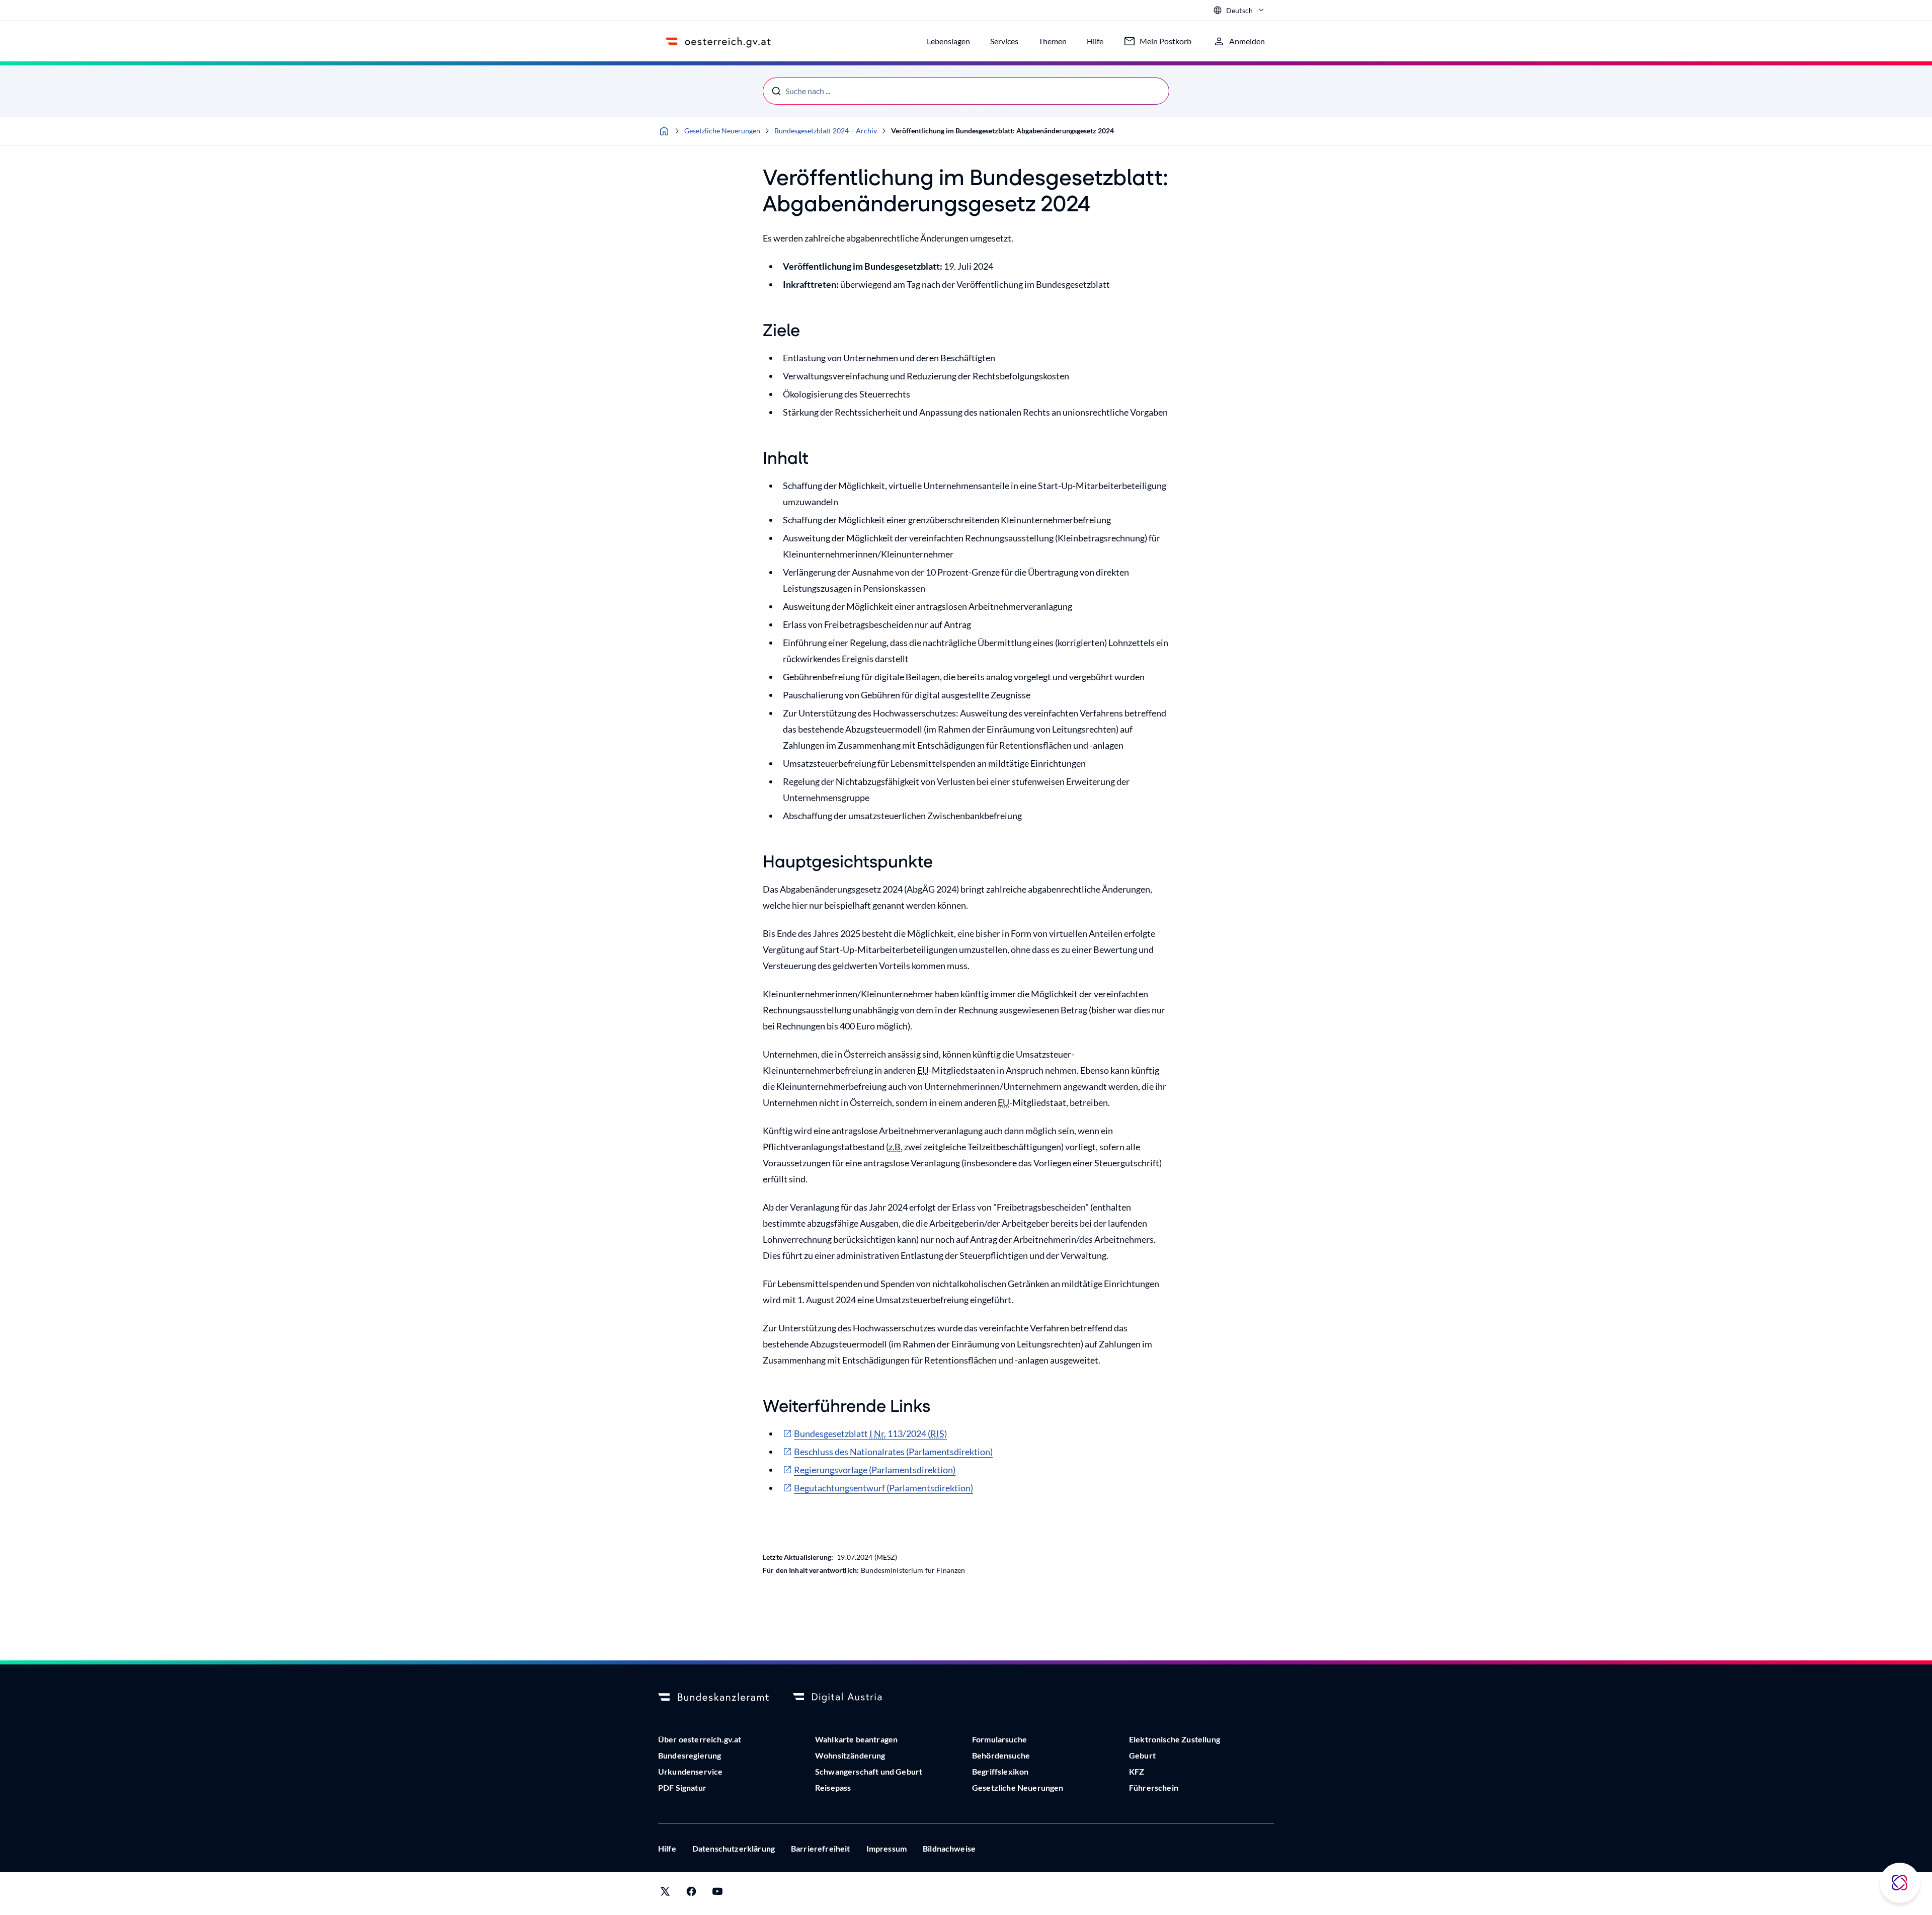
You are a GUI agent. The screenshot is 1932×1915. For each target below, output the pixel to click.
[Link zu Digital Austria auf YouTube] (717, 1894)
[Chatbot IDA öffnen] (1900, 1883)
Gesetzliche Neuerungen (722, 131)
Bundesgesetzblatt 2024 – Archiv (826, 131)
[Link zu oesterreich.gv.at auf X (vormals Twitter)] (665, 1894)
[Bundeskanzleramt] (713, 1698)
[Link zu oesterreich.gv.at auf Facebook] (691, 1894)
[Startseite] (664, 131)
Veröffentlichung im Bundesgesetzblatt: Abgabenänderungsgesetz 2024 (1002, 131)
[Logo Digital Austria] (848, 1698)
